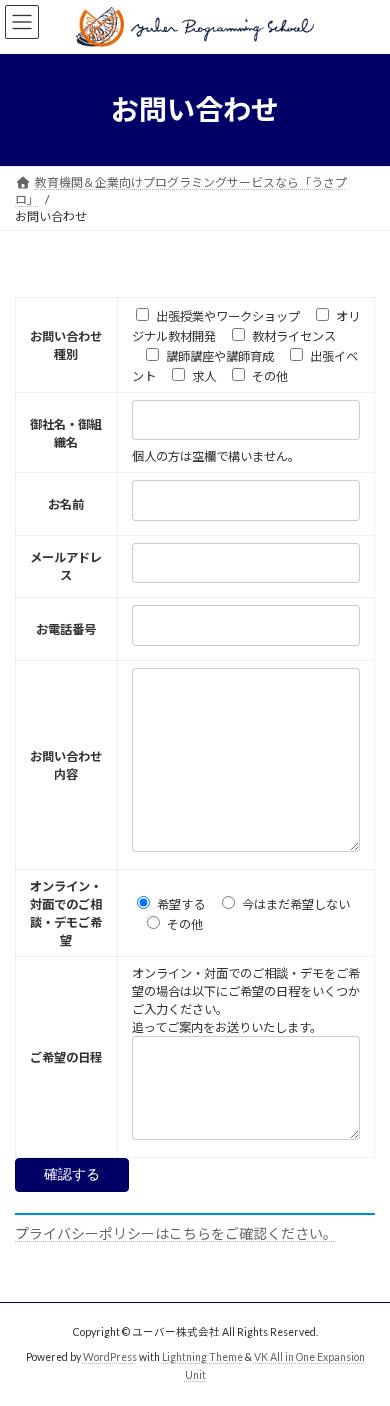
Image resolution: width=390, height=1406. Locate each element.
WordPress (110, 1357)
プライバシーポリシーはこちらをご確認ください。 (176, 1233)
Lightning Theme (202, 1357)
